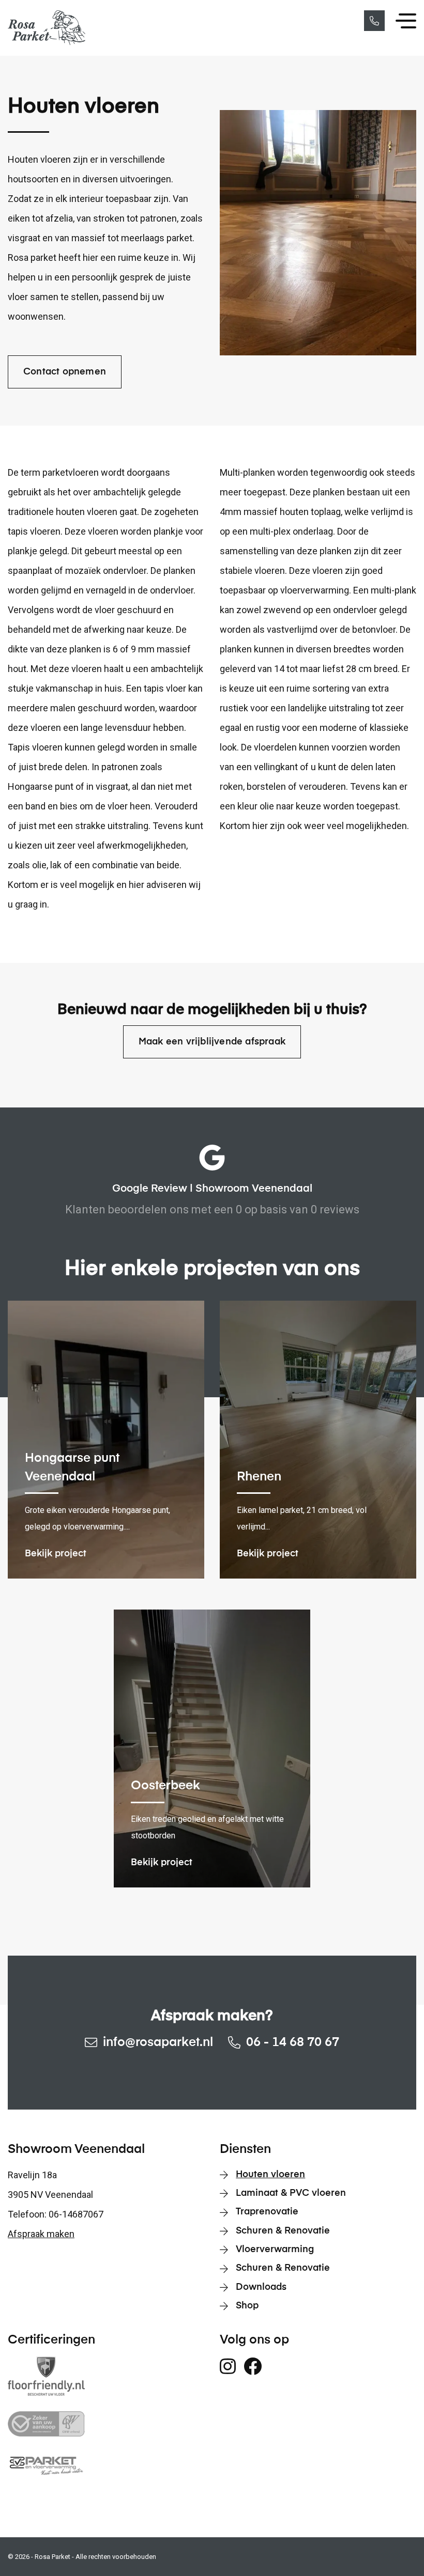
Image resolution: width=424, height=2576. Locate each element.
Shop (247, 2306)
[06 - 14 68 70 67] (374, 21)
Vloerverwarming (275, 2250)
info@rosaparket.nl (158, 2042)
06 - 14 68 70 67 (293, 2042)
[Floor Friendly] (106, 2376)
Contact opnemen (65, 372)
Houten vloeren (270, 2175)
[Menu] (406, 21)
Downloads (261, 2287)
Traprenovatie (267, 2212)
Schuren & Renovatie (283, 2231)
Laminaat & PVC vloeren (291, 2193)
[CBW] (106, 2424)
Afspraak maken (41, 2234)
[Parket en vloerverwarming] (106, 2465)
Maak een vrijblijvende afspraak (212, 1042)
